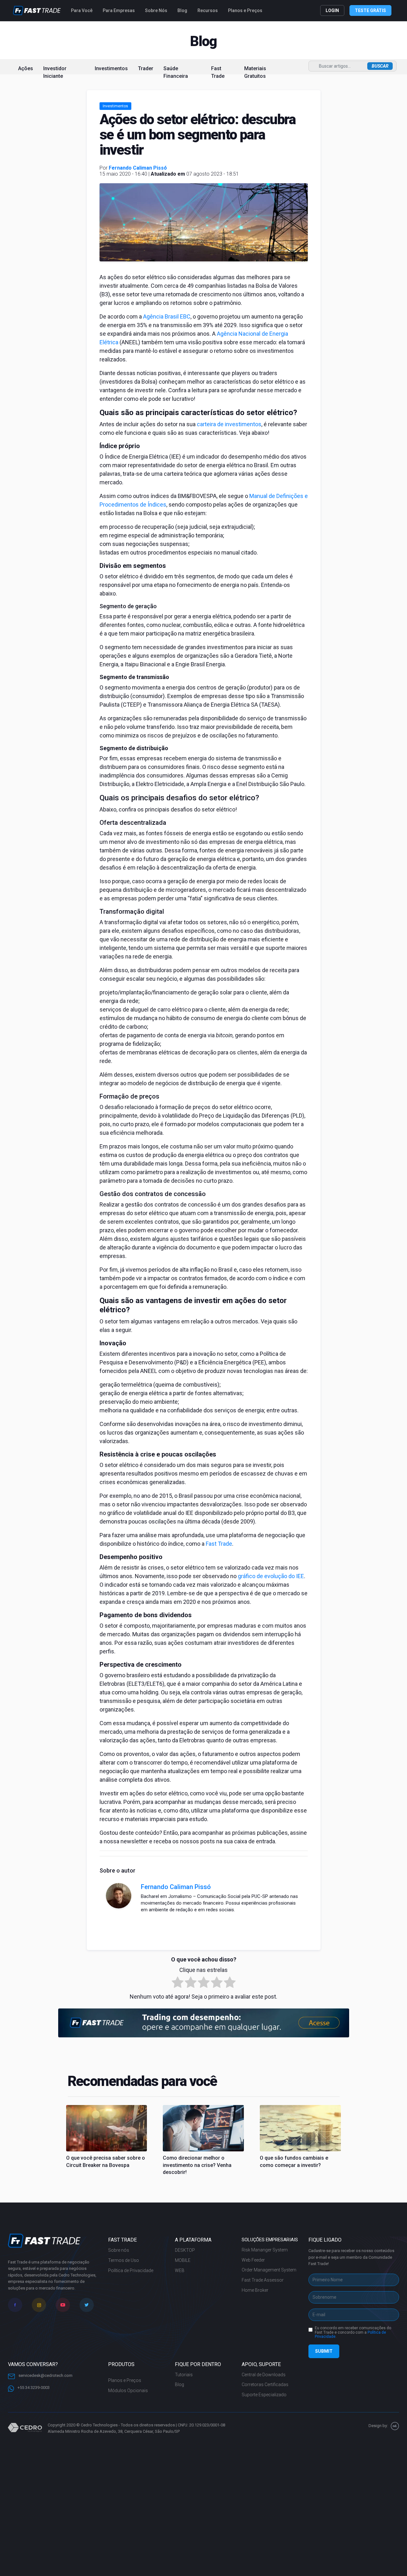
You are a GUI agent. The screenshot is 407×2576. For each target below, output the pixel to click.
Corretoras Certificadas (265, 2384)
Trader (146, 68)
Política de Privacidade (131, 2270)
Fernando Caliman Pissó (138, 168)
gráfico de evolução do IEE (271, 1576)
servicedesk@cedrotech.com (45, 2375)
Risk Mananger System (265, 2250)
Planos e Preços (245, 10)
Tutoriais (184, 2375)
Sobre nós (119, 2250)
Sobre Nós (156, 10)
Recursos (208, 10)
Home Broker (255, 2290)
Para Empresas (119, 10)
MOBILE (183, 2260)
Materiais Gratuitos (255, 72)
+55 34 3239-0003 (33, 2388)
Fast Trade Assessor (263, 2280)
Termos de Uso (124, 2260)
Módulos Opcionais (128, 2391)
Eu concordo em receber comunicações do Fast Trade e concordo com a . (353, 2333)
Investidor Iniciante (55, 72)
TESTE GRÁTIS (370, 10)
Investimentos (111, 68)
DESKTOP (185, 2250)
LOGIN (332, 10)
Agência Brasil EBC (167, 316)
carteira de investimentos (229, 424)
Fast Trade (218, 72)
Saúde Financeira (176, 72)
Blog (182, 10)
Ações (26, 68)
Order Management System (269, 2270)
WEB (180, 2270)
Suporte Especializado (264, 2395)
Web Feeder (253, 2260)
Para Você (82, 10)
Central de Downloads (264, 2375)
